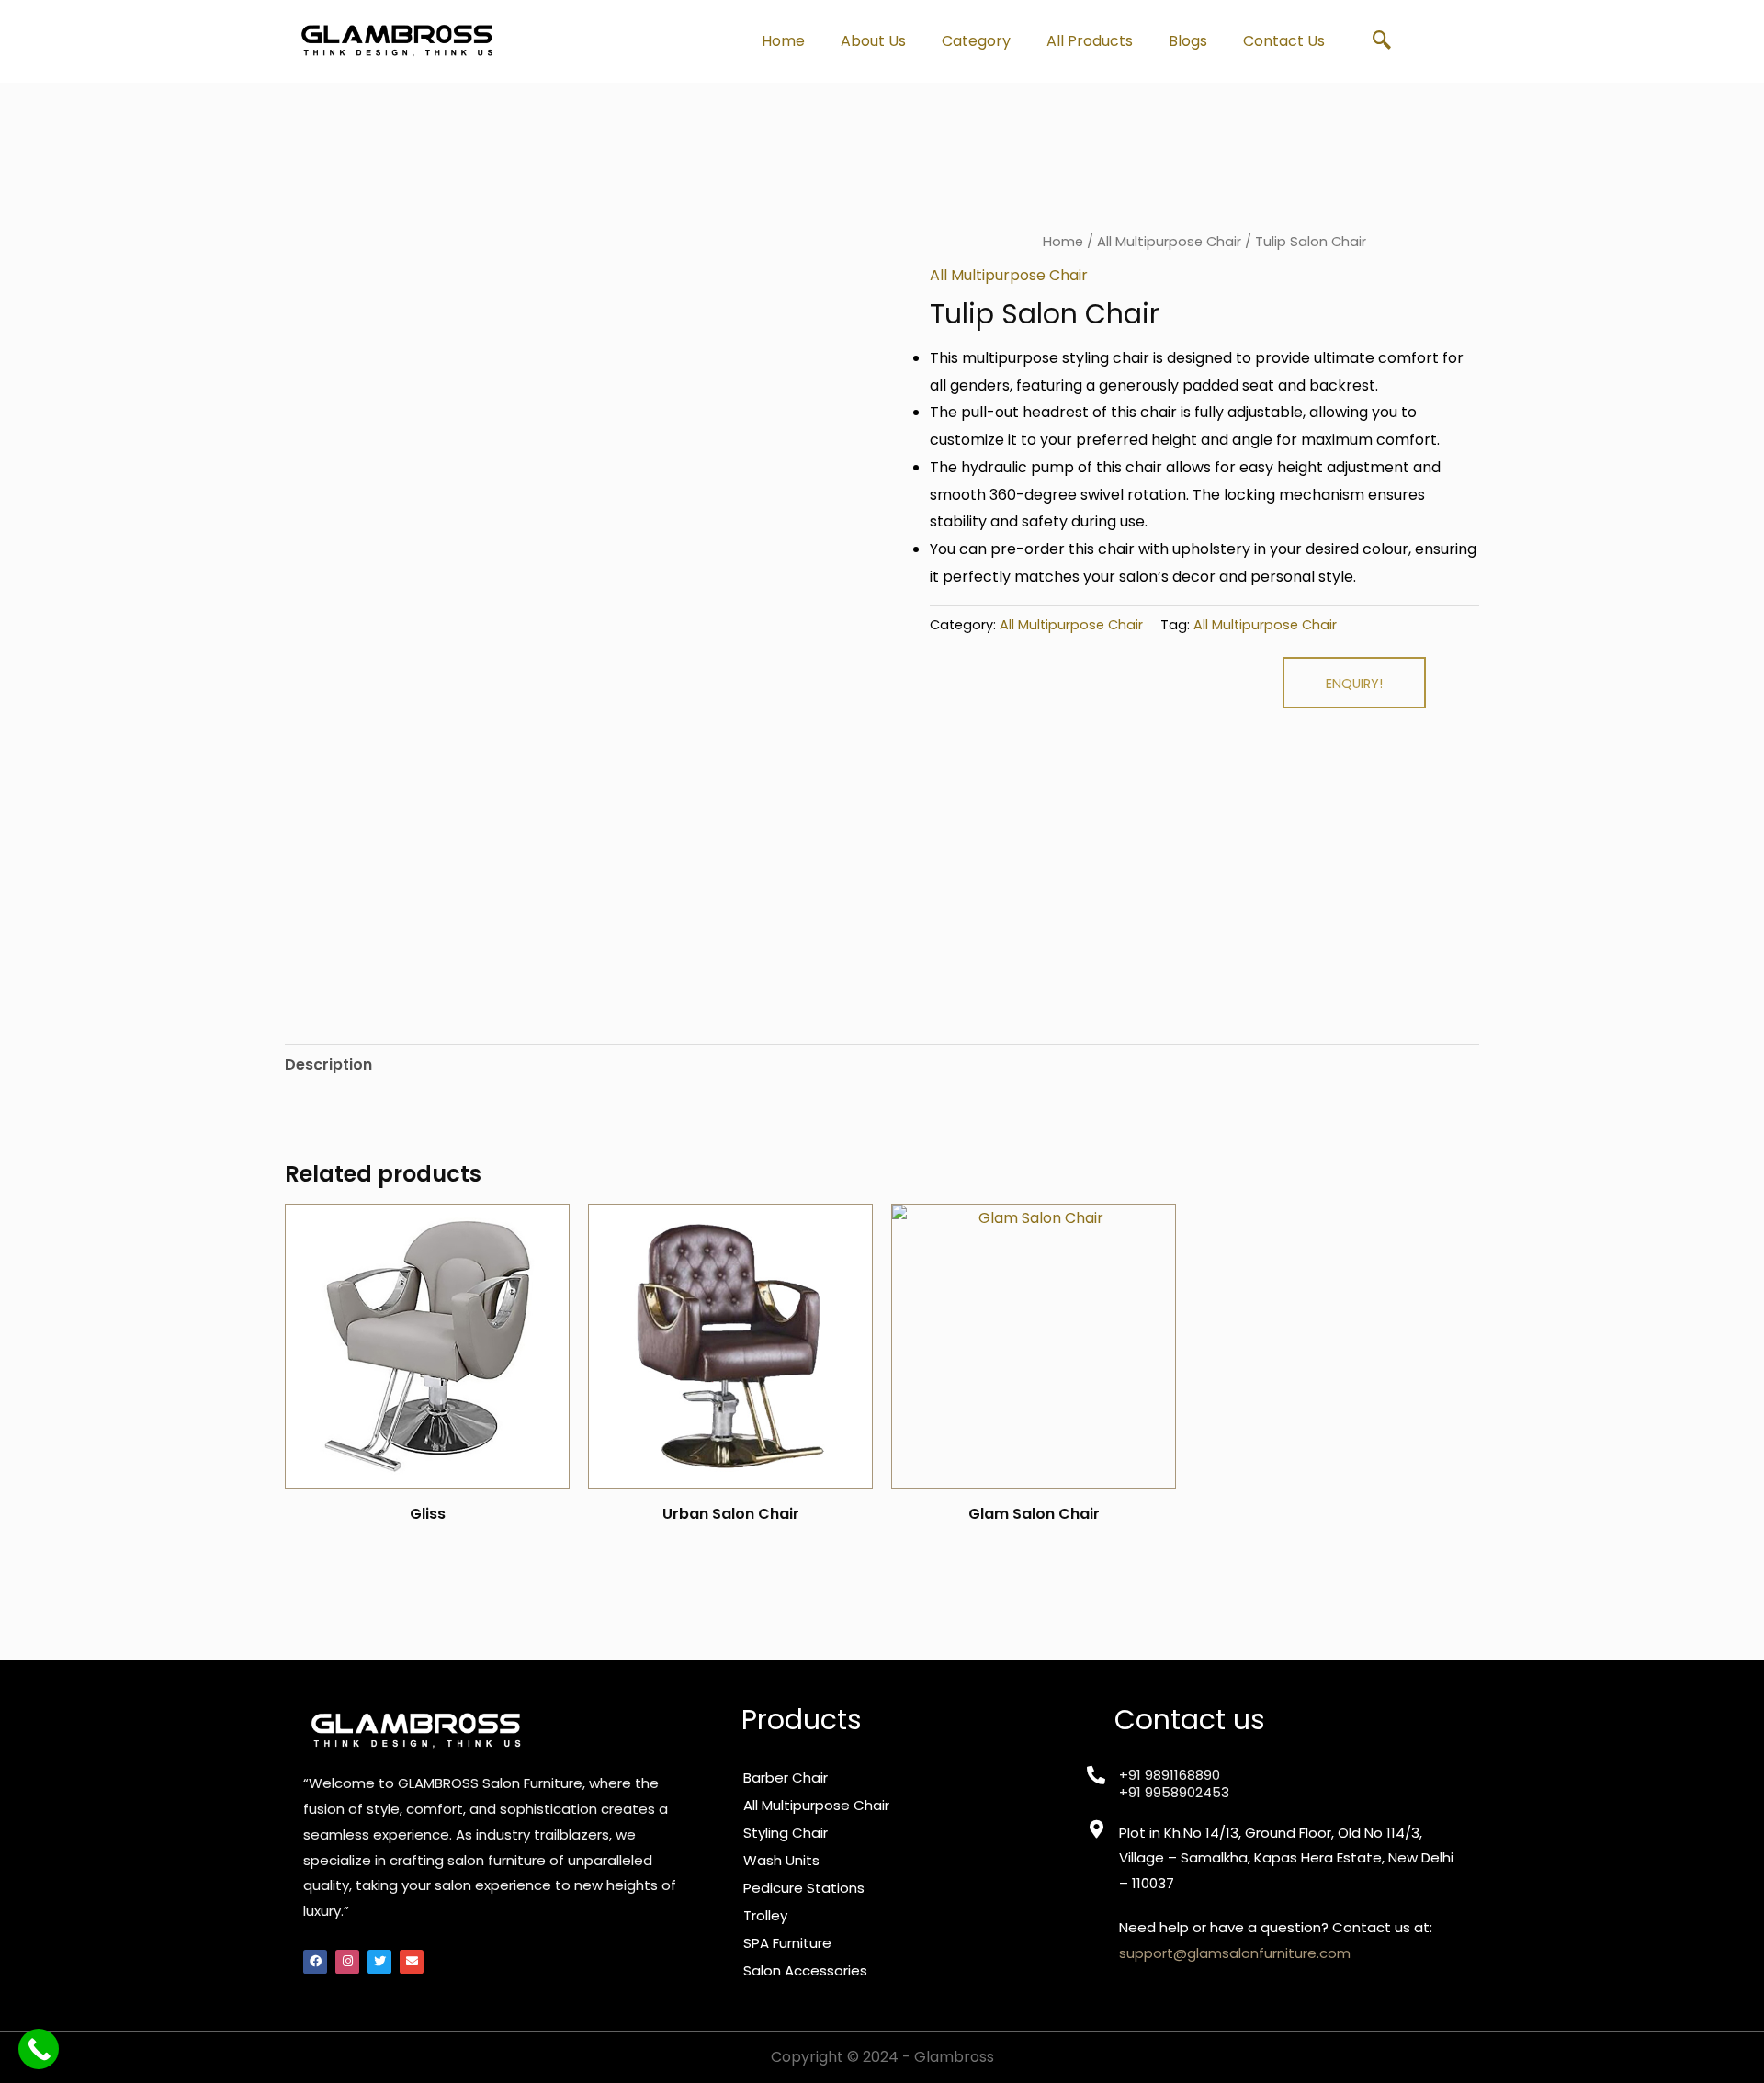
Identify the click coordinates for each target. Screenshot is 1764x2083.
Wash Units (781, 1860)
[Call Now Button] (39, 2049)
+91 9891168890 (1170, 1775)
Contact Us (1284, 41)
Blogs (1188, 41)
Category (976, 41)
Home (783, 41)
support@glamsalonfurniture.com (1235, 1953)
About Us (873, 41)
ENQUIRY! (1354, 684)
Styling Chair (786, 1833)
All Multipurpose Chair (1169, 242)
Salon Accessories (805, 1970)
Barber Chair (786, 1777)
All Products (1090, 41)
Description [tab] (328, 1064)
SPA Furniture (787, 1943)
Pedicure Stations (804, 1888)
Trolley (765, 1915)
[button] (1382, 41)
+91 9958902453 (1174, 1792)
